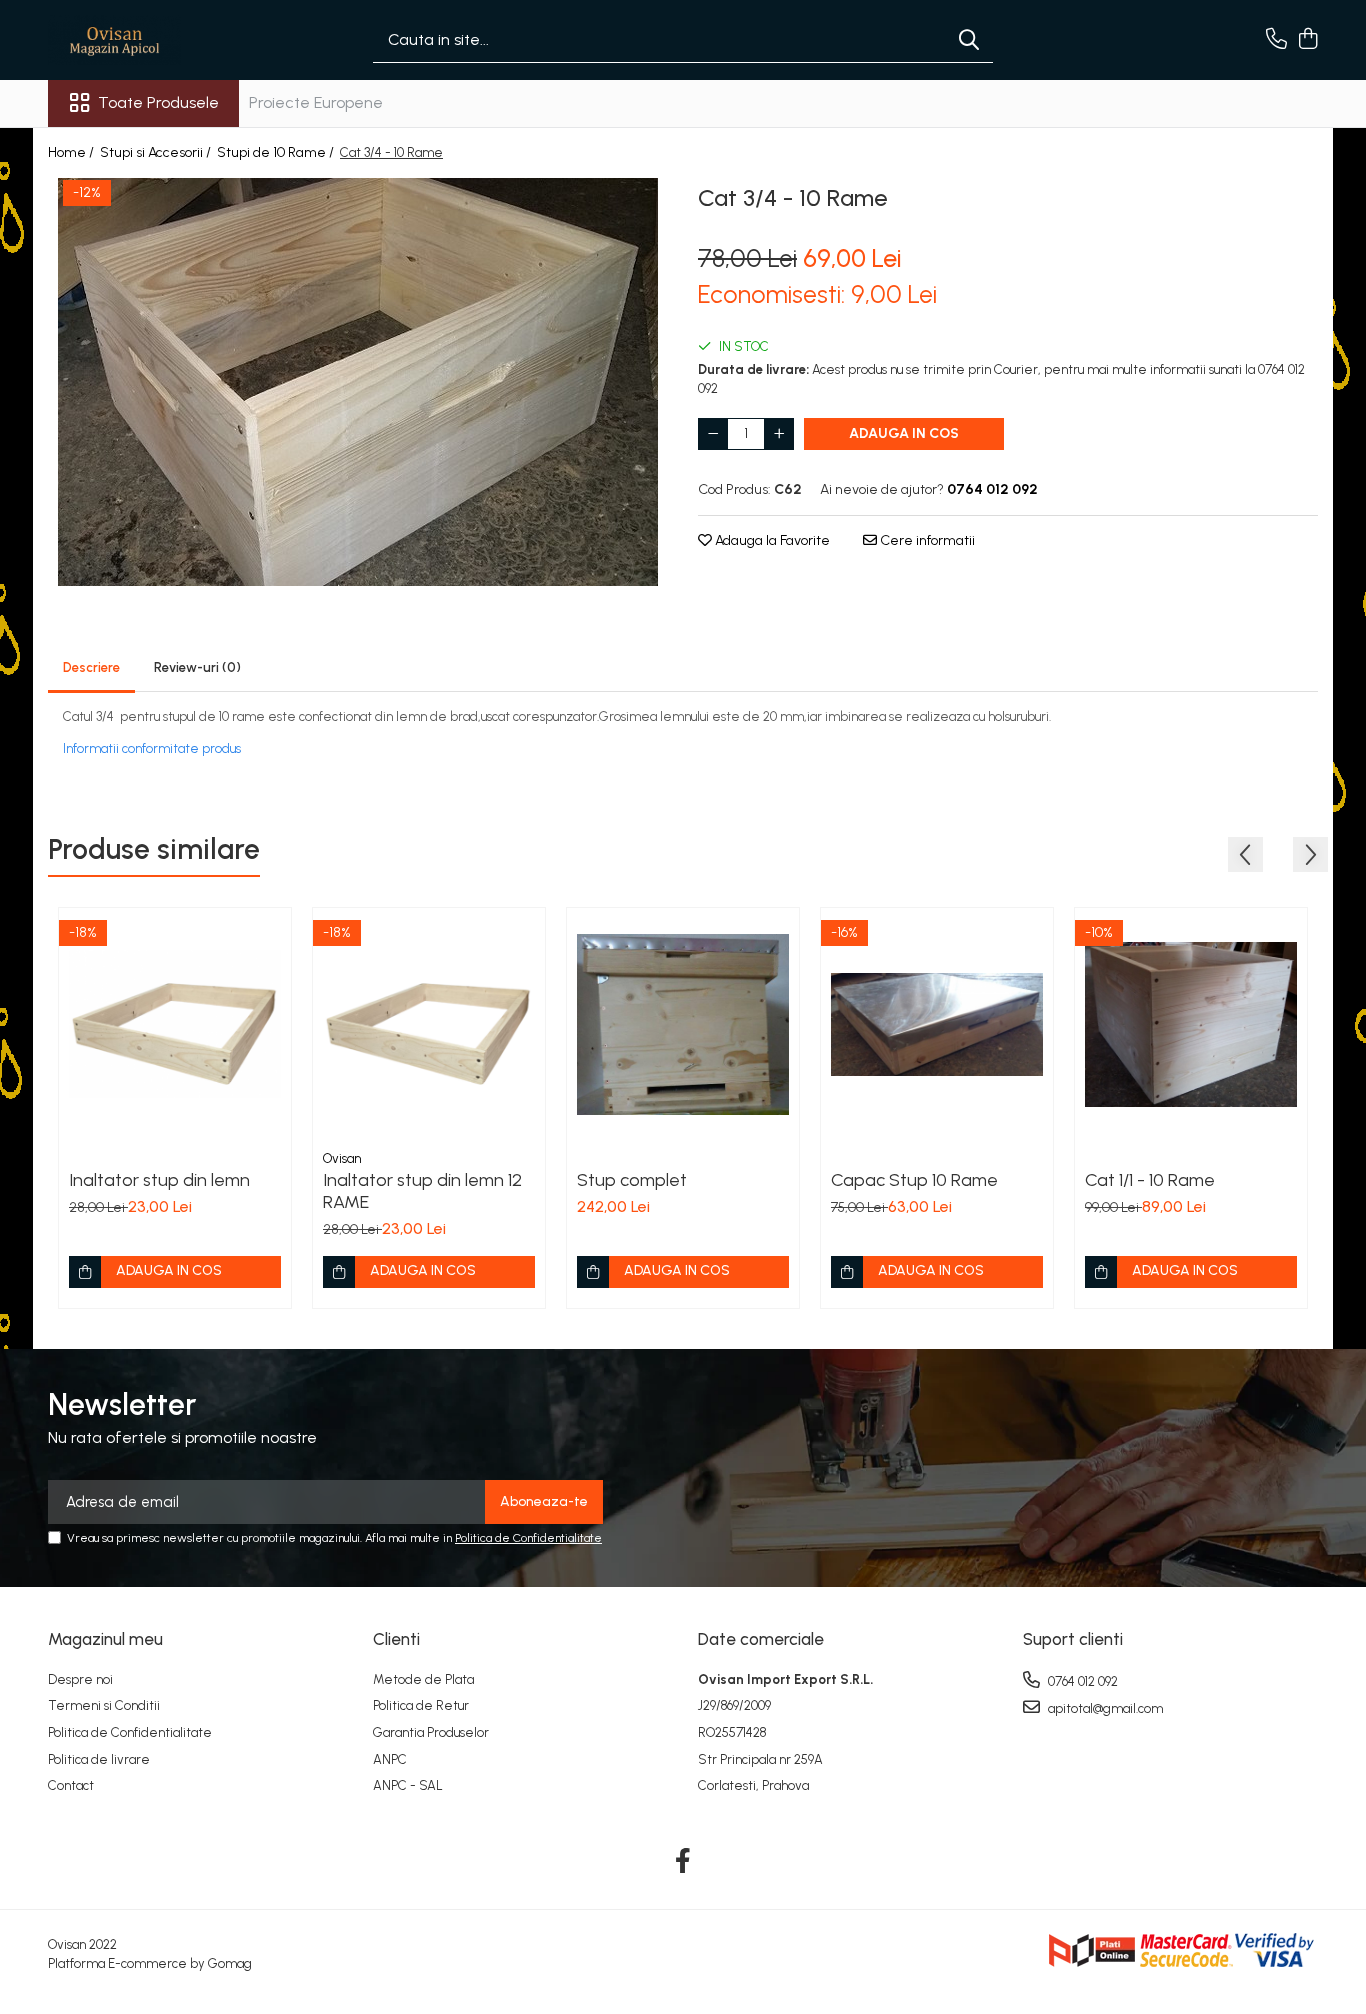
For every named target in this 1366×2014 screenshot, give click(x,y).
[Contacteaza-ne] (1276, 40)
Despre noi (80, 1679)
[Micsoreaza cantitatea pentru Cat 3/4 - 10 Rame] (713, 434)
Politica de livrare (99, 1759)
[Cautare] (969, 40)
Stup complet (632, 1180)
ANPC (390, 1759)
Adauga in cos (904, 433)
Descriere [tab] (91, 667)
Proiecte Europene (316, 102)
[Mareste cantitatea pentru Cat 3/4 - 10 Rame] (779, 434)
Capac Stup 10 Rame (914, 1180)
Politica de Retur (421, 1705)
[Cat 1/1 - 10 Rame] (1191, 1024)
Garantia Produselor (431, 1732)
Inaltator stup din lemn (159, 1180)
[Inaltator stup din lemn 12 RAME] (429, 1024)
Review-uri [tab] (197, 667)
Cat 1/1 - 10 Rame (1150, 1180)
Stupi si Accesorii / (157, 152)
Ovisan (342, 1158)
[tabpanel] (358, 382)
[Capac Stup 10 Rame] (937, 1024)
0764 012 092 (1081, 1681)
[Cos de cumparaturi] (1307, 40)
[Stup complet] (683, 1024)
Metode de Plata (423, 1679)
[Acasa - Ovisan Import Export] (148, 40)
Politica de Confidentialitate (528, 1538)
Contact (71, 1785)
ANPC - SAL (408, 1785)
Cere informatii (926, 540)
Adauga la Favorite (771, 540)
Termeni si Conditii (104, 1705)
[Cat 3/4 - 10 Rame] (358, 382)
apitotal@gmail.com (1104, 1708)
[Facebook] (683, 1862)
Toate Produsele (158, 102)
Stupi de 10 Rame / (277, 152)
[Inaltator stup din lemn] (175, 1024)
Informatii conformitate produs (152, 748)
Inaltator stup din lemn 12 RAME (422, 1191)
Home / (72, 152)
